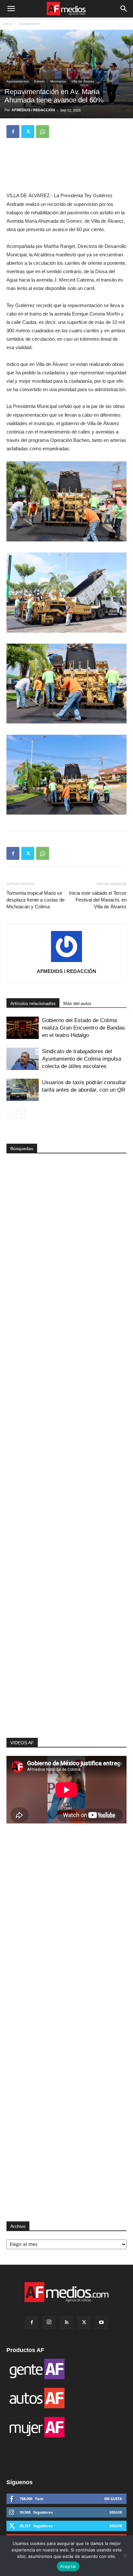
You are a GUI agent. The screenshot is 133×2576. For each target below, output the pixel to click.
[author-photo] (66, 962)
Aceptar (68, 2566)
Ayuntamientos (30, 24)
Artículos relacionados (33, 1003)
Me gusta (113, 2499)
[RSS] (66, 2323)
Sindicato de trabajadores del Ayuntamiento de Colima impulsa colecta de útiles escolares (82, 1059)
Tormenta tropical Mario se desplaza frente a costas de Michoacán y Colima (36, 900)
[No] (125, 2556)
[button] (11, 9)
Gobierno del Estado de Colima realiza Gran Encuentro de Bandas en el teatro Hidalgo (83, 1028)
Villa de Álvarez (83, 81)
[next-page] (21, 1114)
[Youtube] (101, 2323)
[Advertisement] (66, 1625)
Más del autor (77, 1003)
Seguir (116, 2512)
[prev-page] (10, 1114)
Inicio (8, 24)
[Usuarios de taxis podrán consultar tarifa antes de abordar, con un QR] (23, 1090)
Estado (40, 81)
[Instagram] (49, 2323)
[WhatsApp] (43, 132)
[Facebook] (13, 132)
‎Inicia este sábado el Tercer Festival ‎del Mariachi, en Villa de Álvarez (98, 900)
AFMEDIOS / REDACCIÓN (33, 110)
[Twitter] (28, 132)
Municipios (58, 81)
